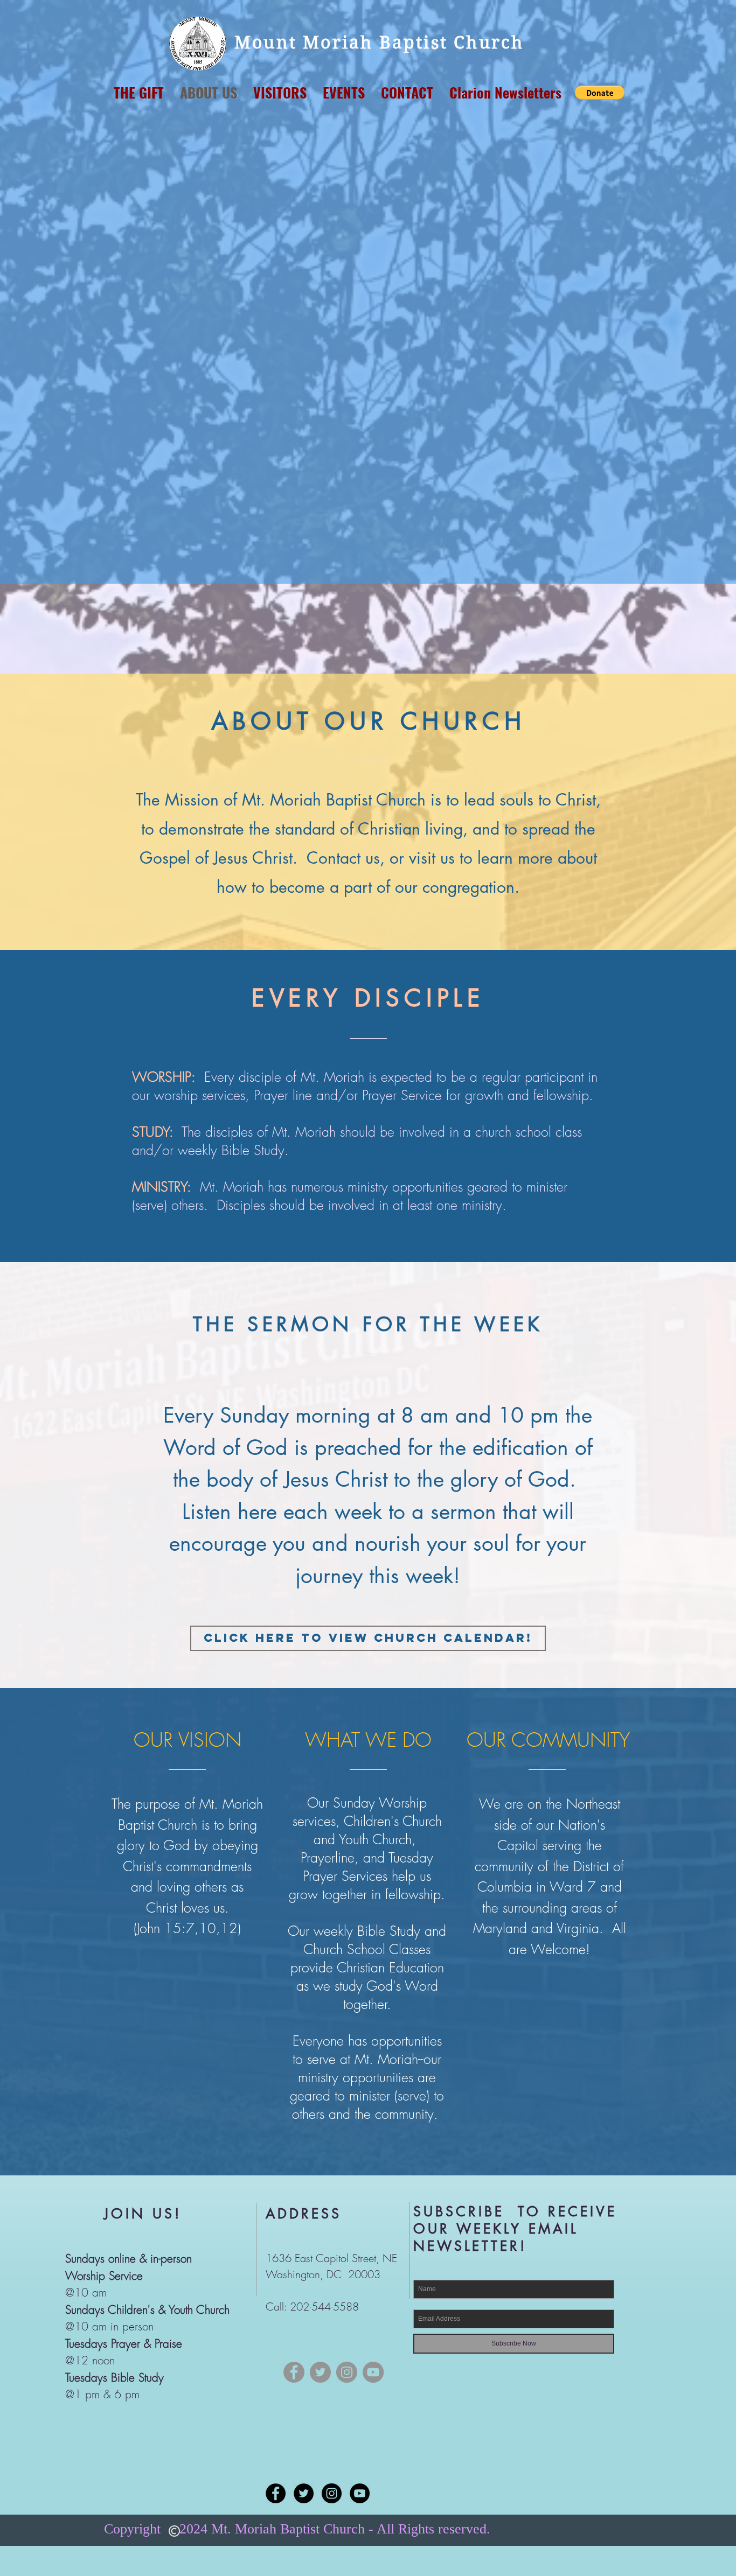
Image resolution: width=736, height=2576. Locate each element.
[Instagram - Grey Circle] (347, 2372)
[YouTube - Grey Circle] (373, 2372)
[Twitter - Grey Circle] (320, 2372)
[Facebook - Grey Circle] (294, 2372)
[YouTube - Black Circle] (360, 2493)
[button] (600, 93)
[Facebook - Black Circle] (276, 2493)
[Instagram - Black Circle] (332, 2493)
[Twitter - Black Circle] (304, 2493)
